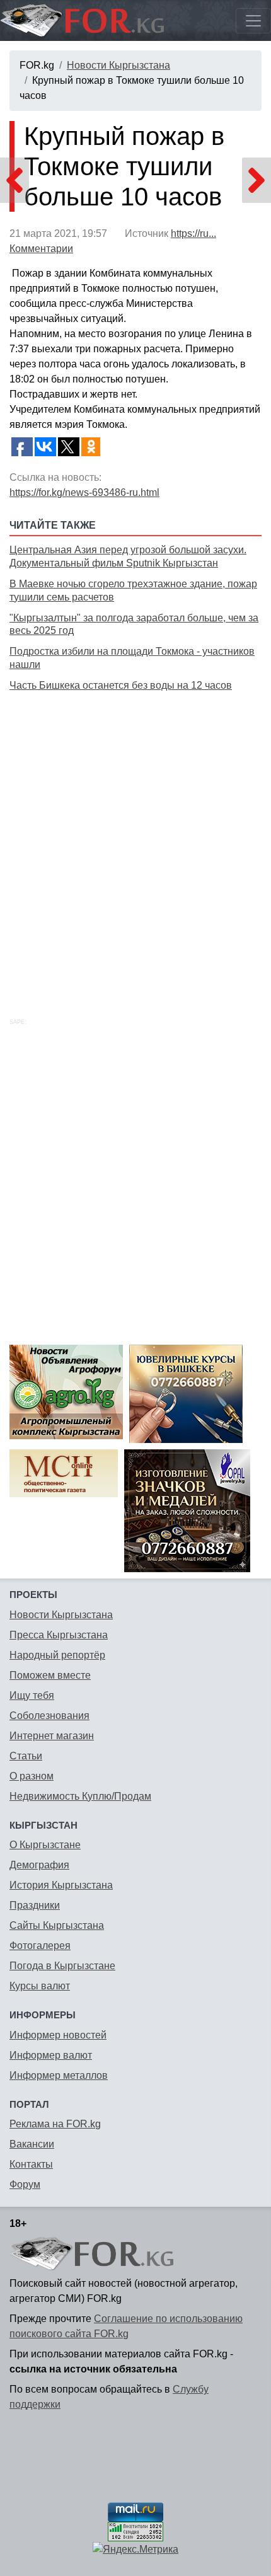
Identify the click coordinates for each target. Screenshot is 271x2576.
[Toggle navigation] (253, 21)
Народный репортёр (57, 1655)
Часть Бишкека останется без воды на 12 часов (121, 685)
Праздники (35, 1905)
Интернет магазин (52, 1736)
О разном (32, 1776)
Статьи (26, 1756)
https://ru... (193, 233)
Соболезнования (49, 1716)
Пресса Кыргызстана (59, 1635)
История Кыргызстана (61, 1885)
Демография (39, 1865)
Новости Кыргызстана (118, 65)
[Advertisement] (135, 841)
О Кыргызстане (45, 1845)
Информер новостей (58, 2035)
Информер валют (51, 2055)
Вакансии (32, 2144)
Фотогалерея (40, 1946)
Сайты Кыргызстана (57, 1925)
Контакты (31, 2164)
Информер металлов (59, 2075)
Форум (25, 2184)
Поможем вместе (50, 1675)
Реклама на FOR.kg (55, 2124)
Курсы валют (40, 1986)
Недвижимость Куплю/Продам (80, 1796)
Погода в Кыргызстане (62, 1966)
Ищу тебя (32, 1695)
